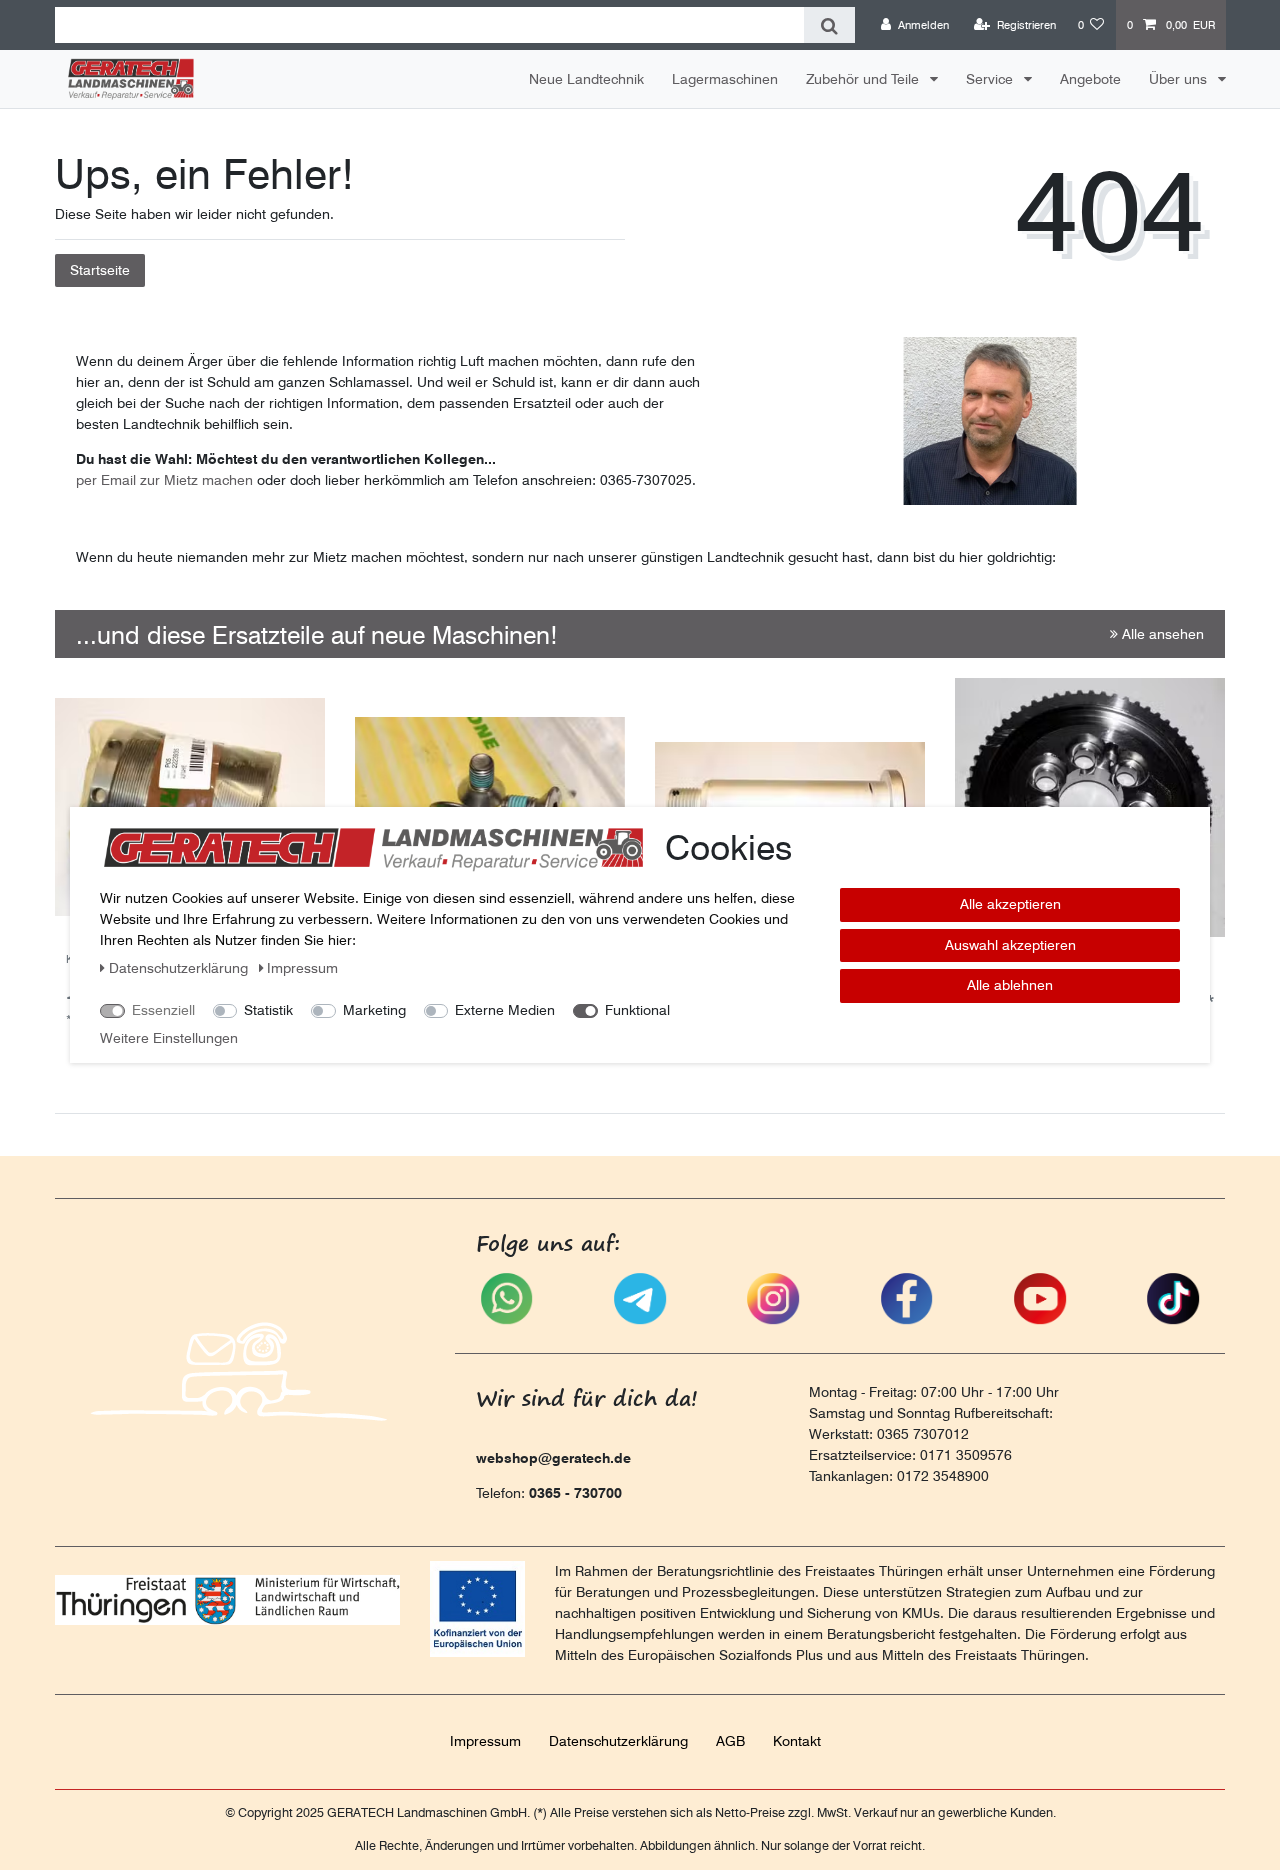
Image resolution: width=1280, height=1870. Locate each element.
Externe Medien (505, 1010)
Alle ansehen (1161, 634)
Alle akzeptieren (1010, 904)
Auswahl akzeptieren (1010, 945)
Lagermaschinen (725, 79)
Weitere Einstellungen (169, 1038)
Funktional (637, 1010)
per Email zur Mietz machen (164, 480)
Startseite (100, 270)
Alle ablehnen (1010, 985)
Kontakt (797, 1741)
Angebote (1090, 79)
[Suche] (829, 25)
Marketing (374, 1010)
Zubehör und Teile (864, 79)
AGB (730, 1741)
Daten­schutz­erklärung (618, 1741)
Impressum (485, 1741)
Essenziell (163, 1010)
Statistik (268, 1010)
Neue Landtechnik (586, 79)
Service (991, 79)
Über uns (1180, 79)
